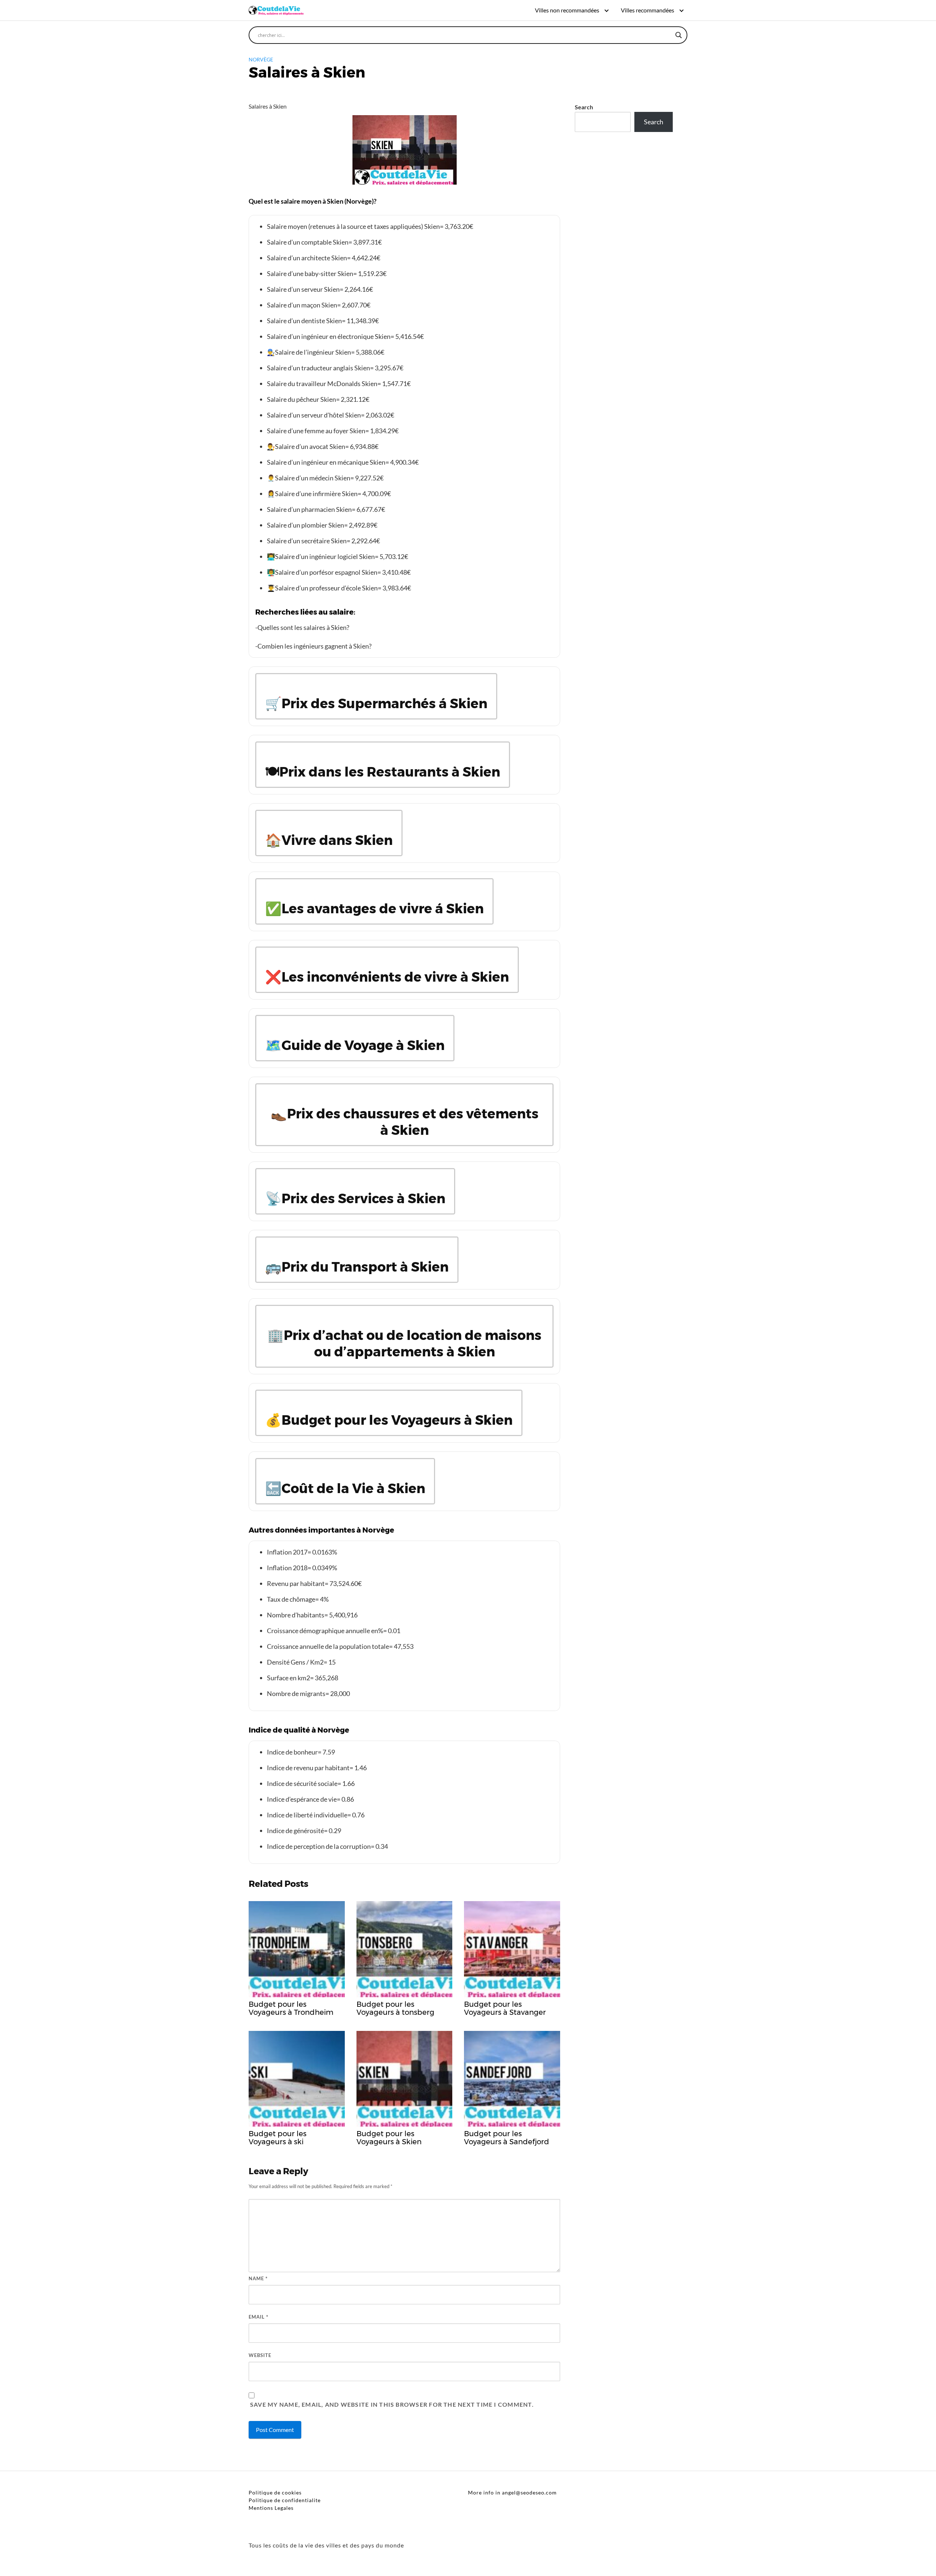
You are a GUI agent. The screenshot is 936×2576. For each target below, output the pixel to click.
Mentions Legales (271, 2508)
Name (258, 2278)
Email (258, 2317)
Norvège (261, 59)
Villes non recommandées (567, 10)
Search (584, 107)
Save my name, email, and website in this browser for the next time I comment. (392, 2404)
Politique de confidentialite (285, 2500)
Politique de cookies (275, 2492)
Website (260, 2355)
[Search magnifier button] (679, 35)
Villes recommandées (648, 10)
